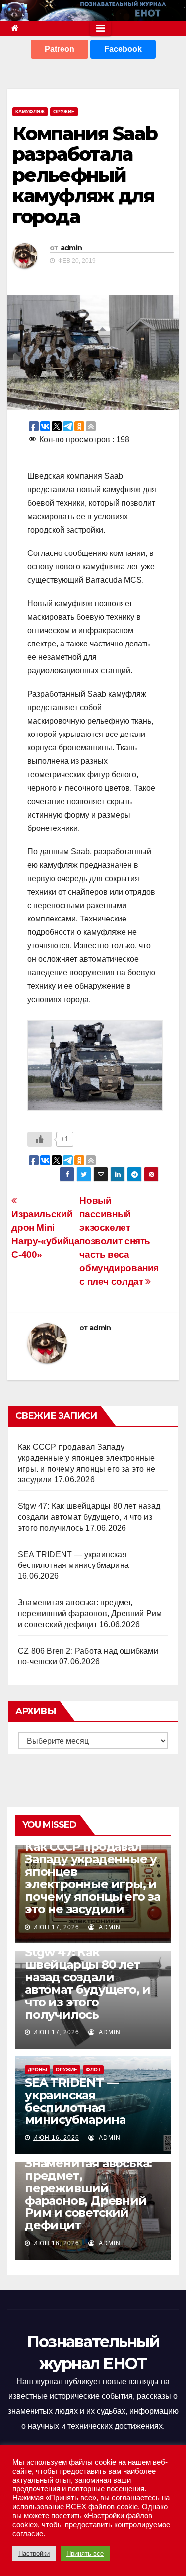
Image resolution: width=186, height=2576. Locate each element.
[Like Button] (40, 1139)
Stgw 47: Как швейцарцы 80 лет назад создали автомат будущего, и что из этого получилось (89, 1517)
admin (71, 248)
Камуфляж (30, 112)
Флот (93, 2070)
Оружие (64, 112)
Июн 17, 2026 (56, 1927)
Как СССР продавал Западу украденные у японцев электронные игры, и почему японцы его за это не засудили (93, 1878)
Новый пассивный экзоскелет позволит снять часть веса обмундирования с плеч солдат (119, 1241)
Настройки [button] (34, 2553)
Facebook (123, 49)
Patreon (60, 49)
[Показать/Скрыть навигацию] (100, 28)
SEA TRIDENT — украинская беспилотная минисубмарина (75, 2101)
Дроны (37, 2070)
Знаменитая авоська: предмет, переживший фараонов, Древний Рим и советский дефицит (90, 1613)
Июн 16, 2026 (56, 2138)
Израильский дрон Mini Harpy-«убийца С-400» (45, 1234)
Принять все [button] (85, 2553)
